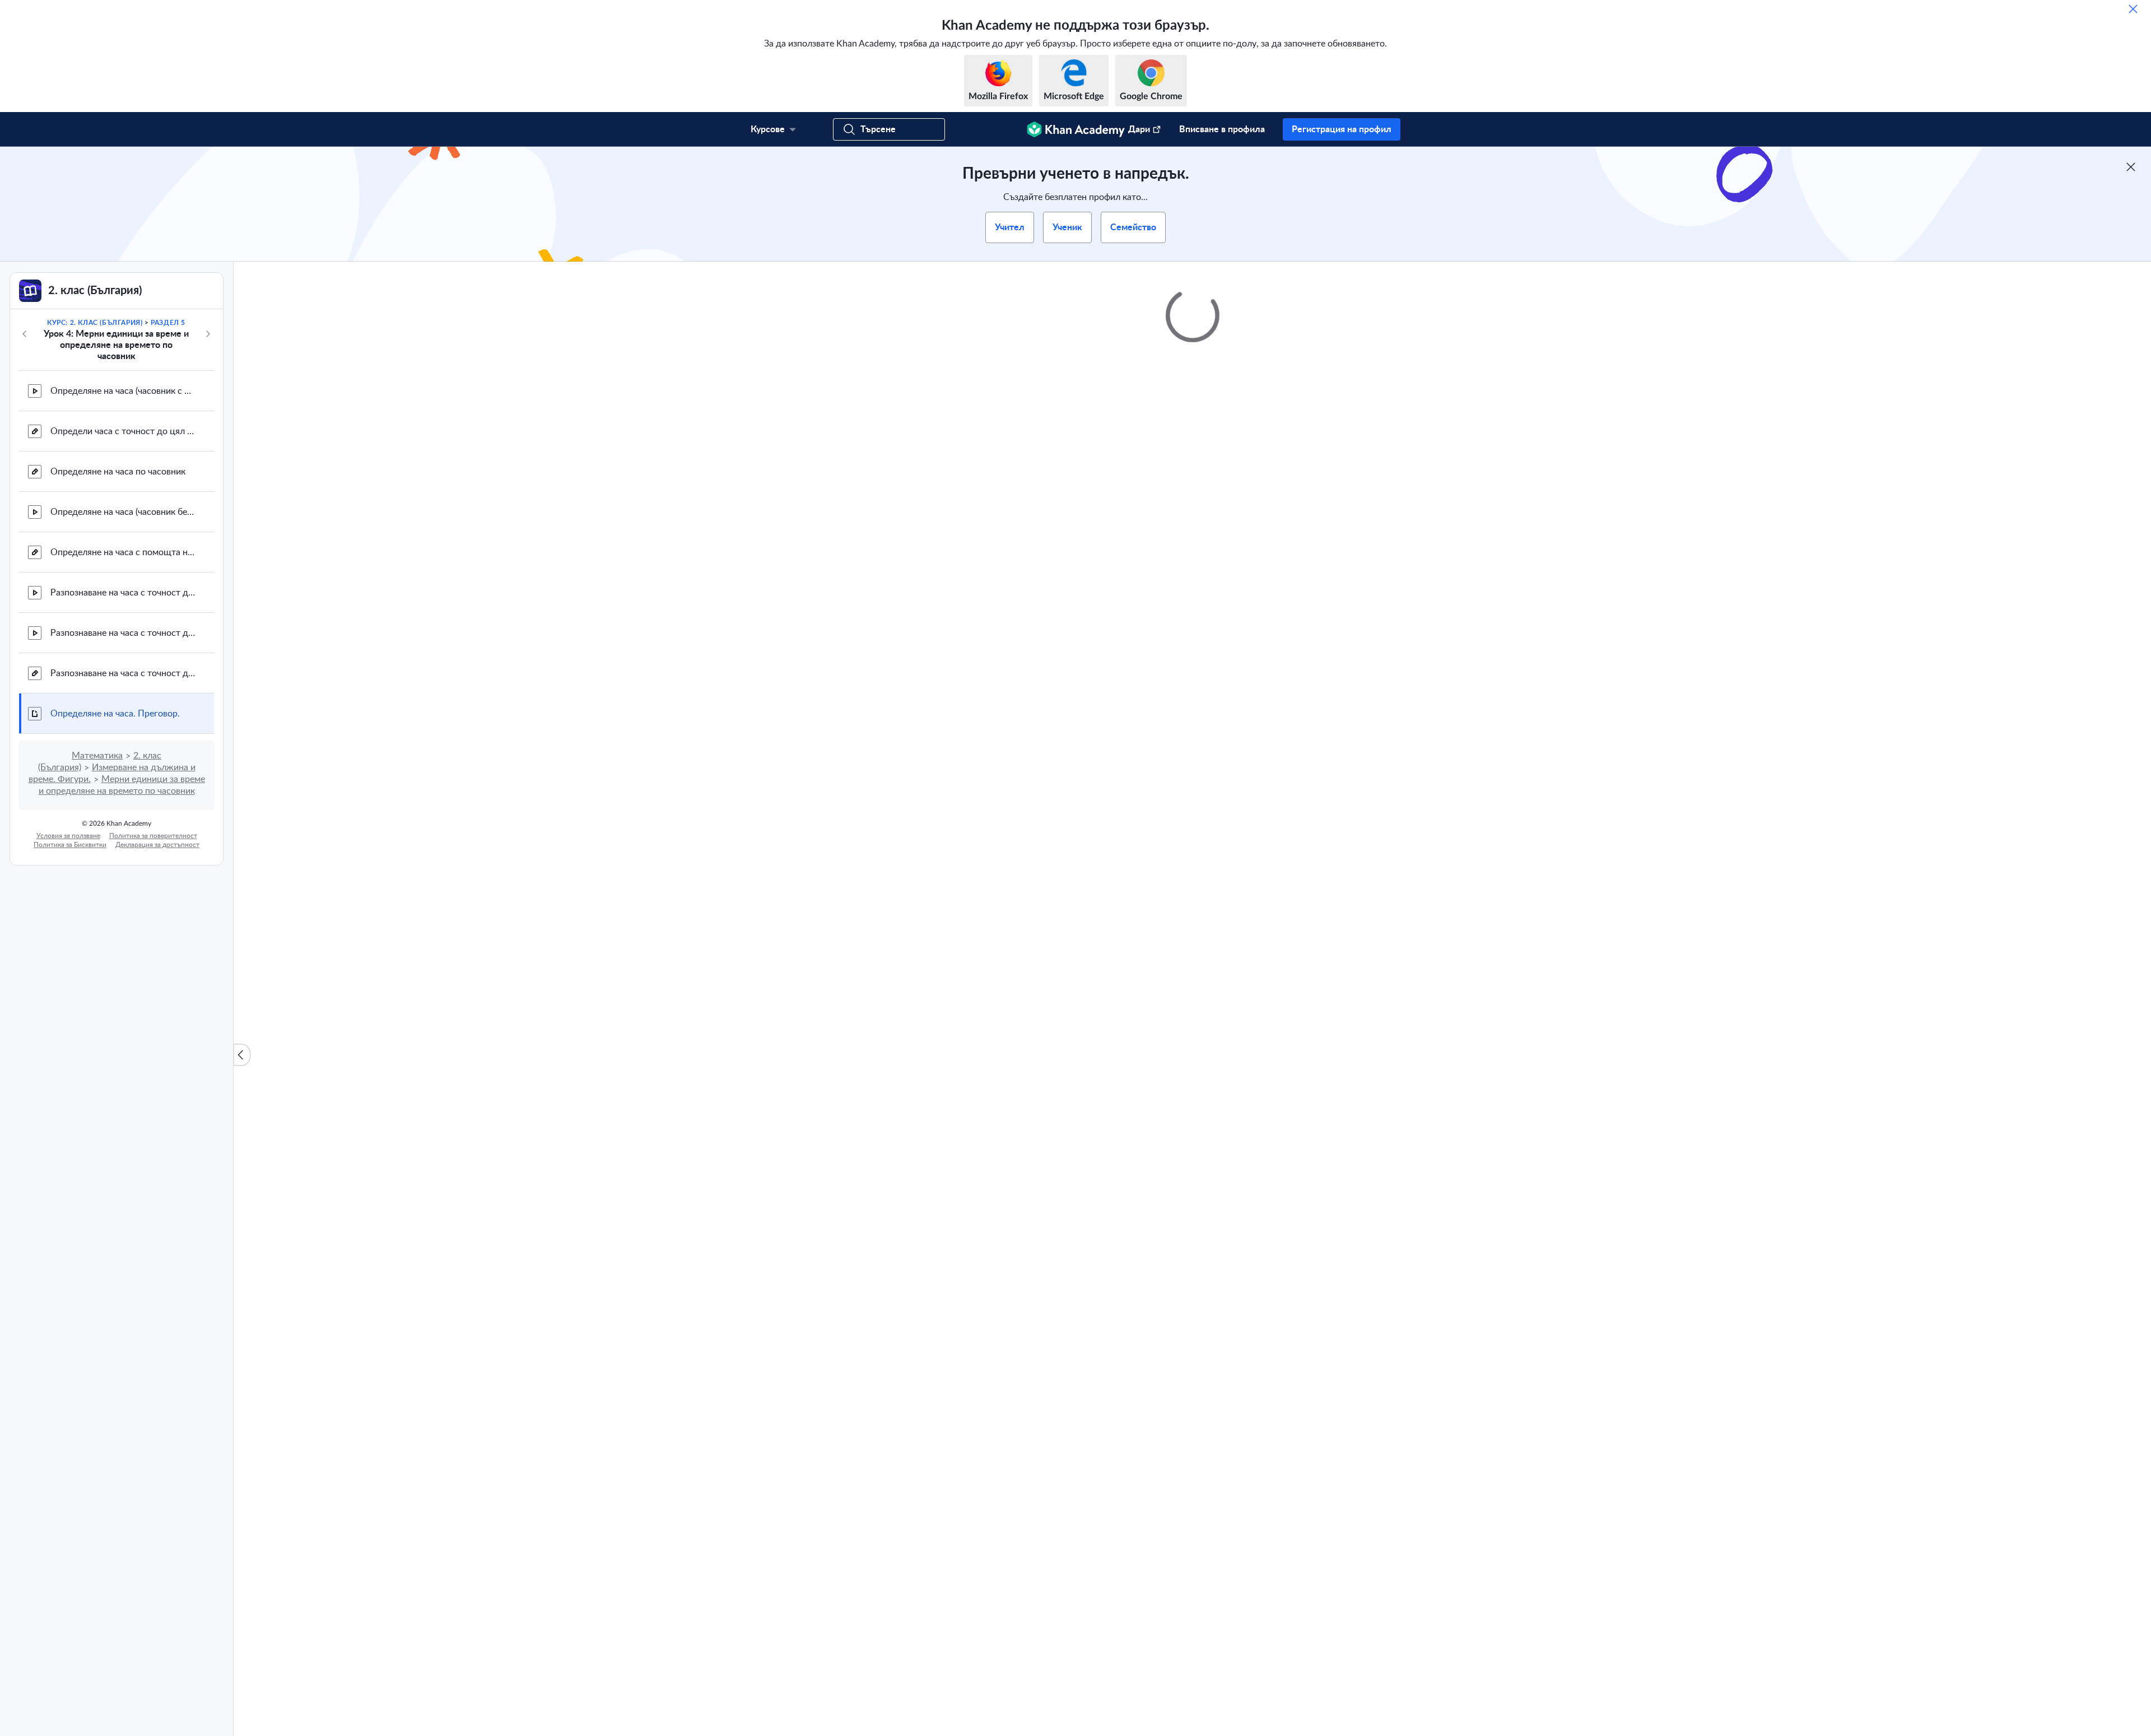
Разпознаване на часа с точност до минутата (123, 673)
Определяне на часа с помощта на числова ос (123, 552)
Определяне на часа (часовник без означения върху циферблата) (123, 512)
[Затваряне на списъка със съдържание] (242, 1055)
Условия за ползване (68, 836)
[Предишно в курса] (25, 334)
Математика (97, 756)
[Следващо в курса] (208, 334)
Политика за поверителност (153, 836)
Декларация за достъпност (157, 845)
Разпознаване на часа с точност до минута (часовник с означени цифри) (123, 593)
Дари (1139, 129)
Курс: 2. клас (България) (95, 323)
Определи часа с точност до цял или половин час (123, 431)
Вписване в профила (1222, 129)
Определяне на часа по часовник (118, 472)
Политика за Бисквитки (70, 845)
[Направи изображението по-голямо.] (1193, 606)
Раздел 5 (168, 323)
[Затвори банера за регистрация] (2131, 167)
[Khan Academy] (1076, 129)
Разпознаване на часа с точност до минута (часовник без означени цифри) (123, 633)
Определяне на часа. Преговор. (115, 714)
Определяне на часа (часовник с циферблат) (123, 391)
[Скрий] (2133, 9)
